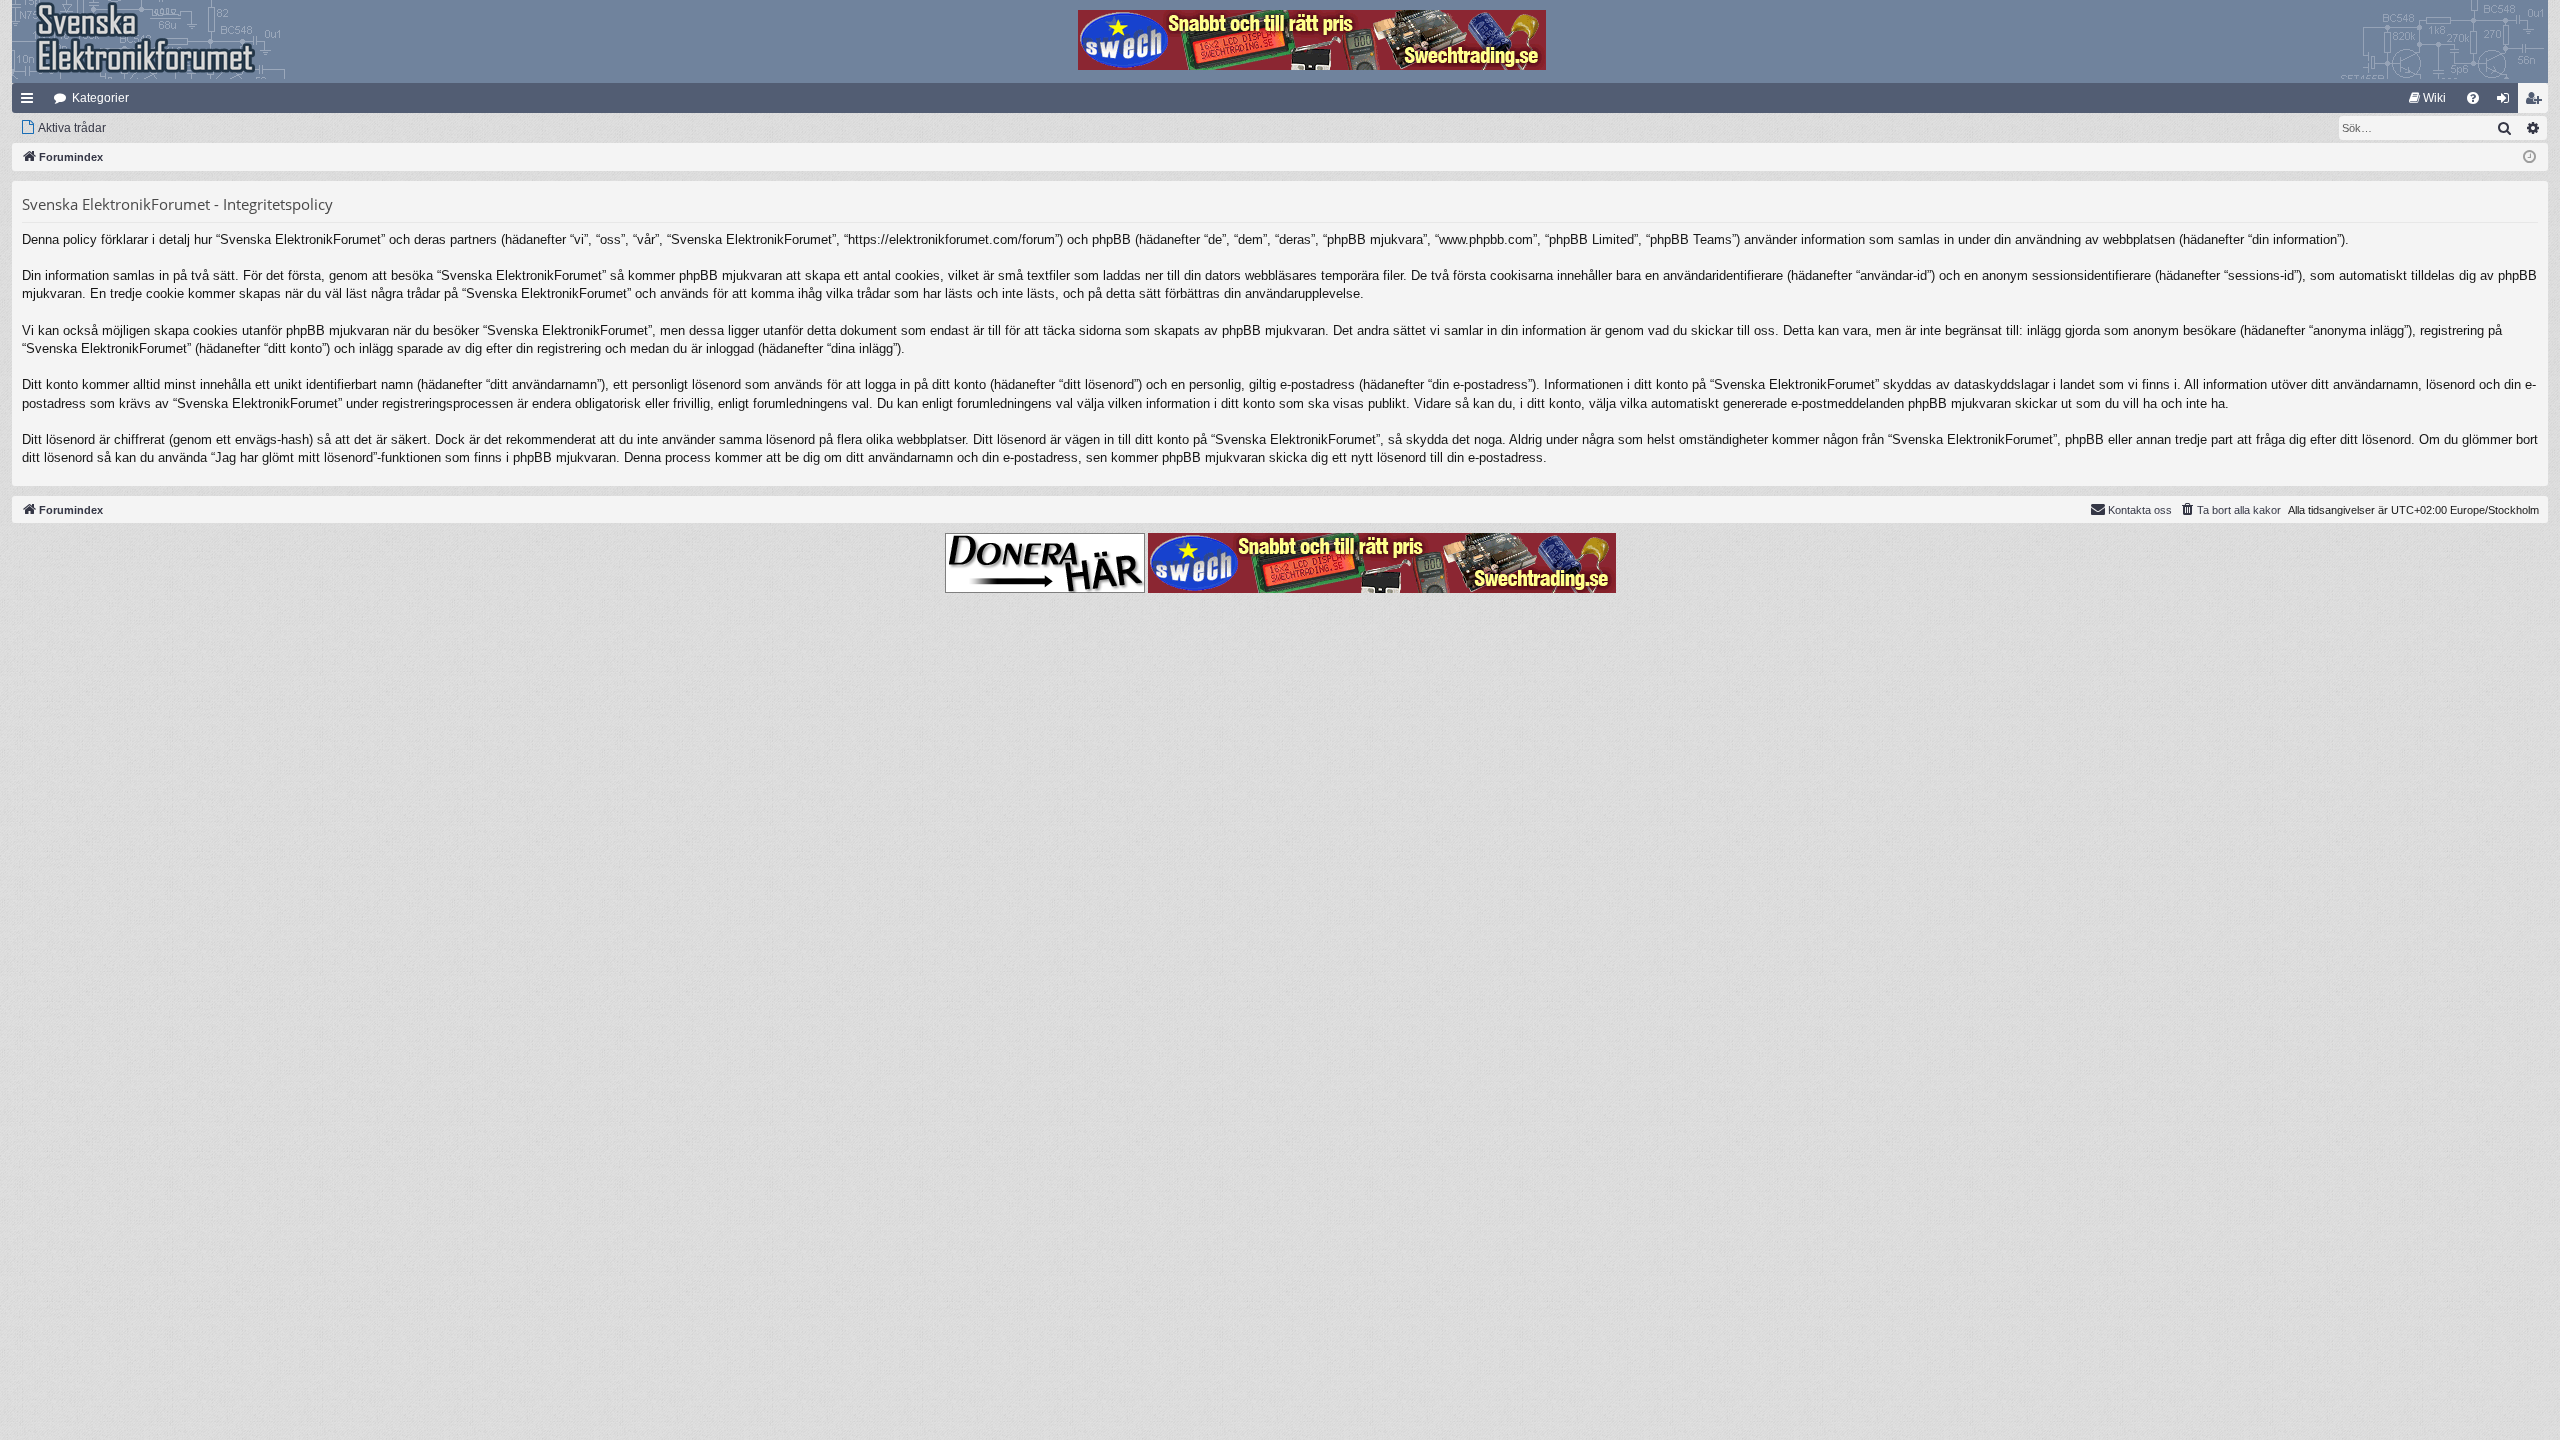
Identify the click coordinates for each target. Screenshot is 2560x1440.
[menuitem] (2427, 98)
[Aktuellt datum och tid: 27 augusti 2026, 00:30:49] (2529, 157)
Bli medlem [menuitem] (2537, 102)
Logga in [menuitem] (2507, 102)
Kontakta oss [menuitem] (2140, 510)
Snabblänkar (31, 102)
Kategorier (100, 98)
